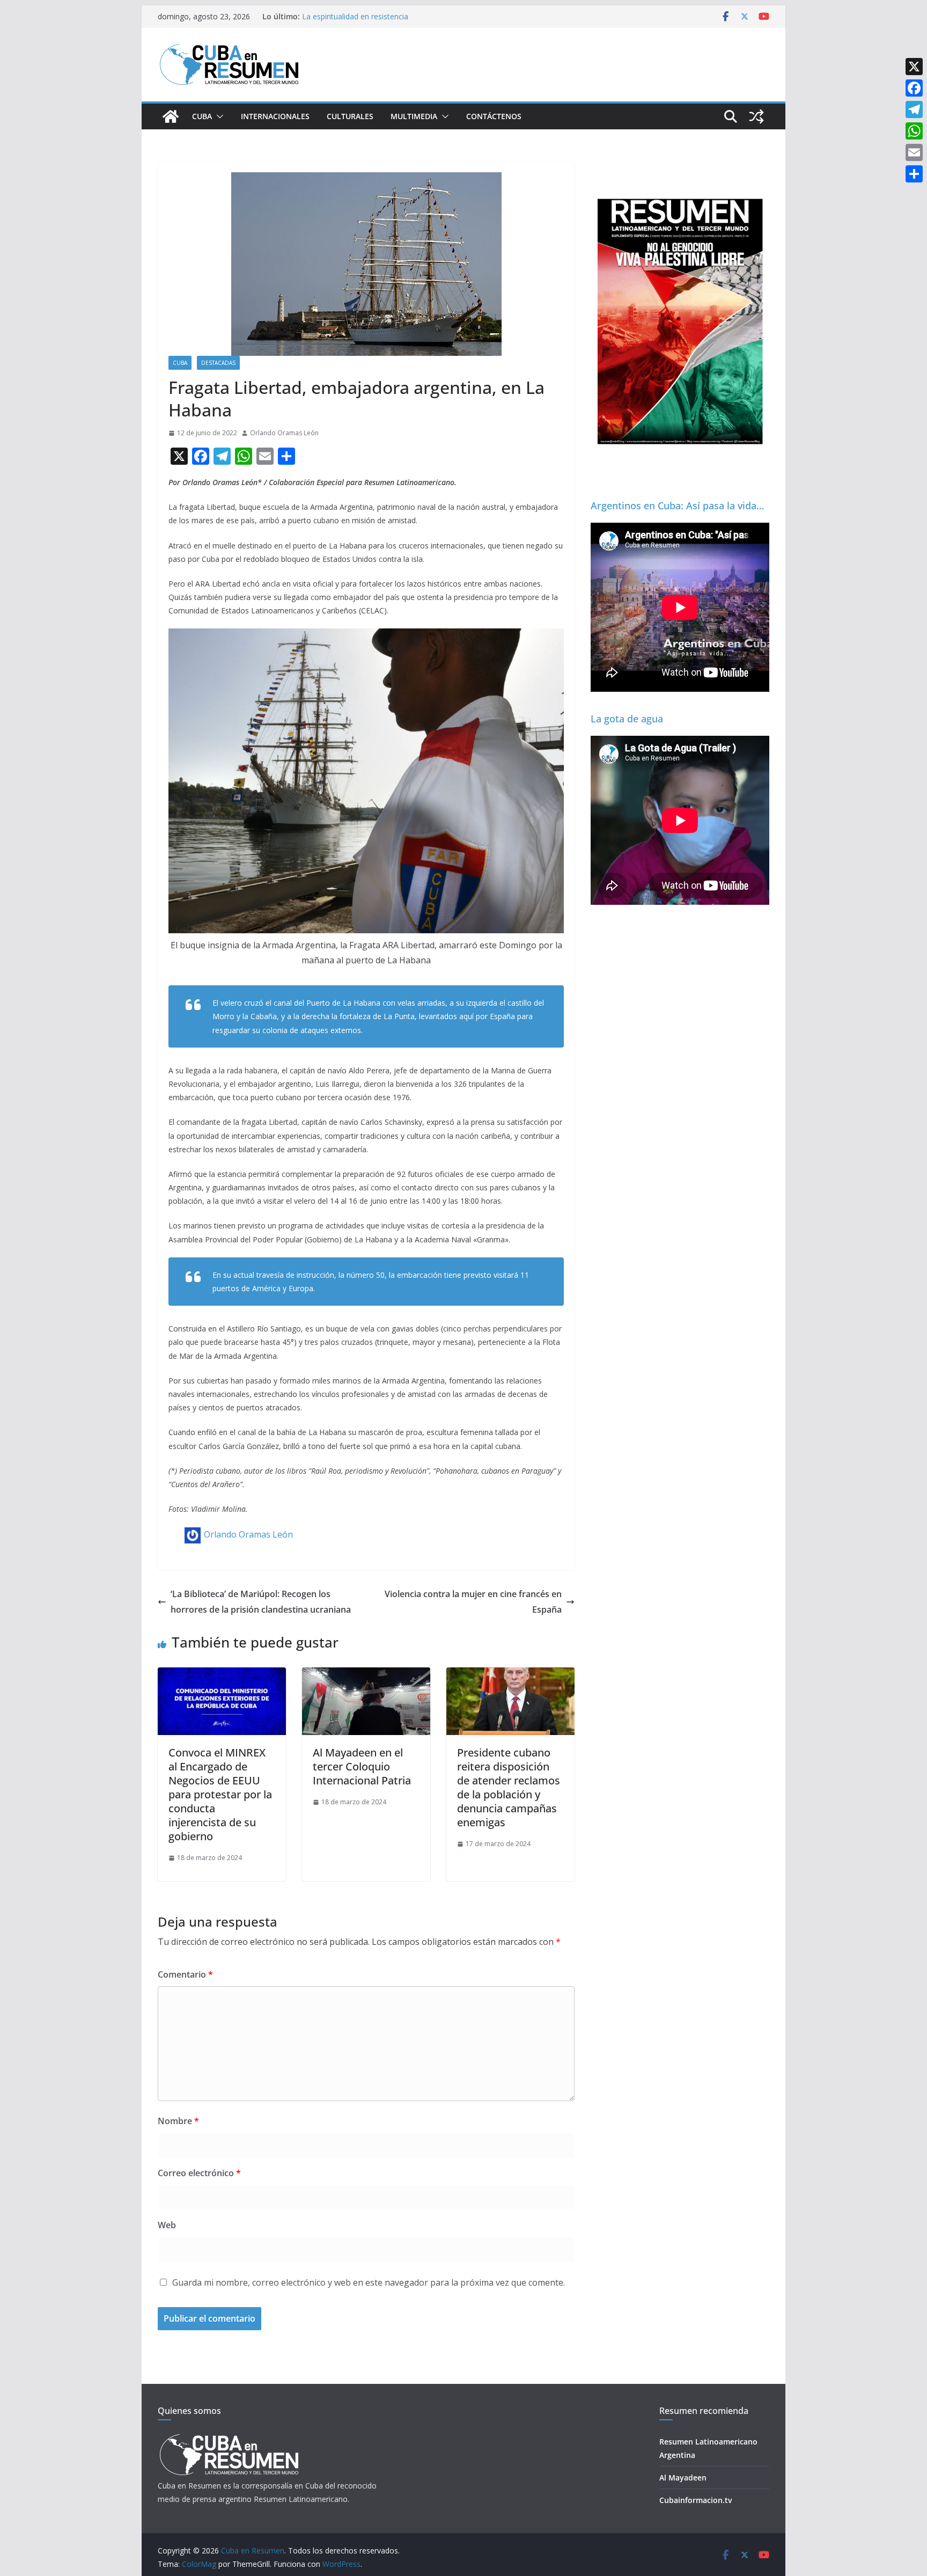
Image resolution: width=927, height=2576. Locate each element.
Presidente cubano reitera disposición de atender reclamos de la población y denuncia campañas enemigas (509, 1787)
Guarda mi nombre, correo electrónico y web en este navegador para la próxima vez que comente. (369, 2282)
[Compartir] (914, 174)
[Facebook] (914, 88)
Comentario (185, 1974)
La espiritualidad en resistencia (355, 16)
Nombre (178, 2121)
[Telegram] (914, 109)
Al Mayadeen (683, 2478)
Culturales (350, 116)
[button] (218, 116)
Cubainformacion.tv (696, 2500)
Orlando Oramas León (284, 433)
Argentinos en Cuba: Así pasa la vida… (677, 506)
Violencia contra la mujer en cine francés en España (473, 1602)
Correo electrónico (199, 2173)
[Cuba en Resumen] (171, 116)
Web (167, 2225)
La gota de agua (627, 719)
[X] (914, 67)
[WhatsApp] (914, 131)
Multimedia (414, 116)
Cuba (202, 116)
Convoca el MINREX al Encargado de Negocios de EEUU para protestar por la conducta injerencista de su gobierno (220, 1794)
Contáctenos (494, 116)
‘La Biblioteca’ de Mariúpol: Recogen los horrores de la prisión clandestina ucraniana (261, 1602)
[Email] (914, 152)
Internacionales (275, 116)
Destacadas (218, 363)
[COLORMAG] (229, 2437)
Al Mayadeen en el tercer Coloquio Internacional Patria (362, 1766)
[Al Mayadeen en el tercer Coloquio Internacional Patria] (366, 1675)
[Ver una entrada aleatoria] (756, 116)
